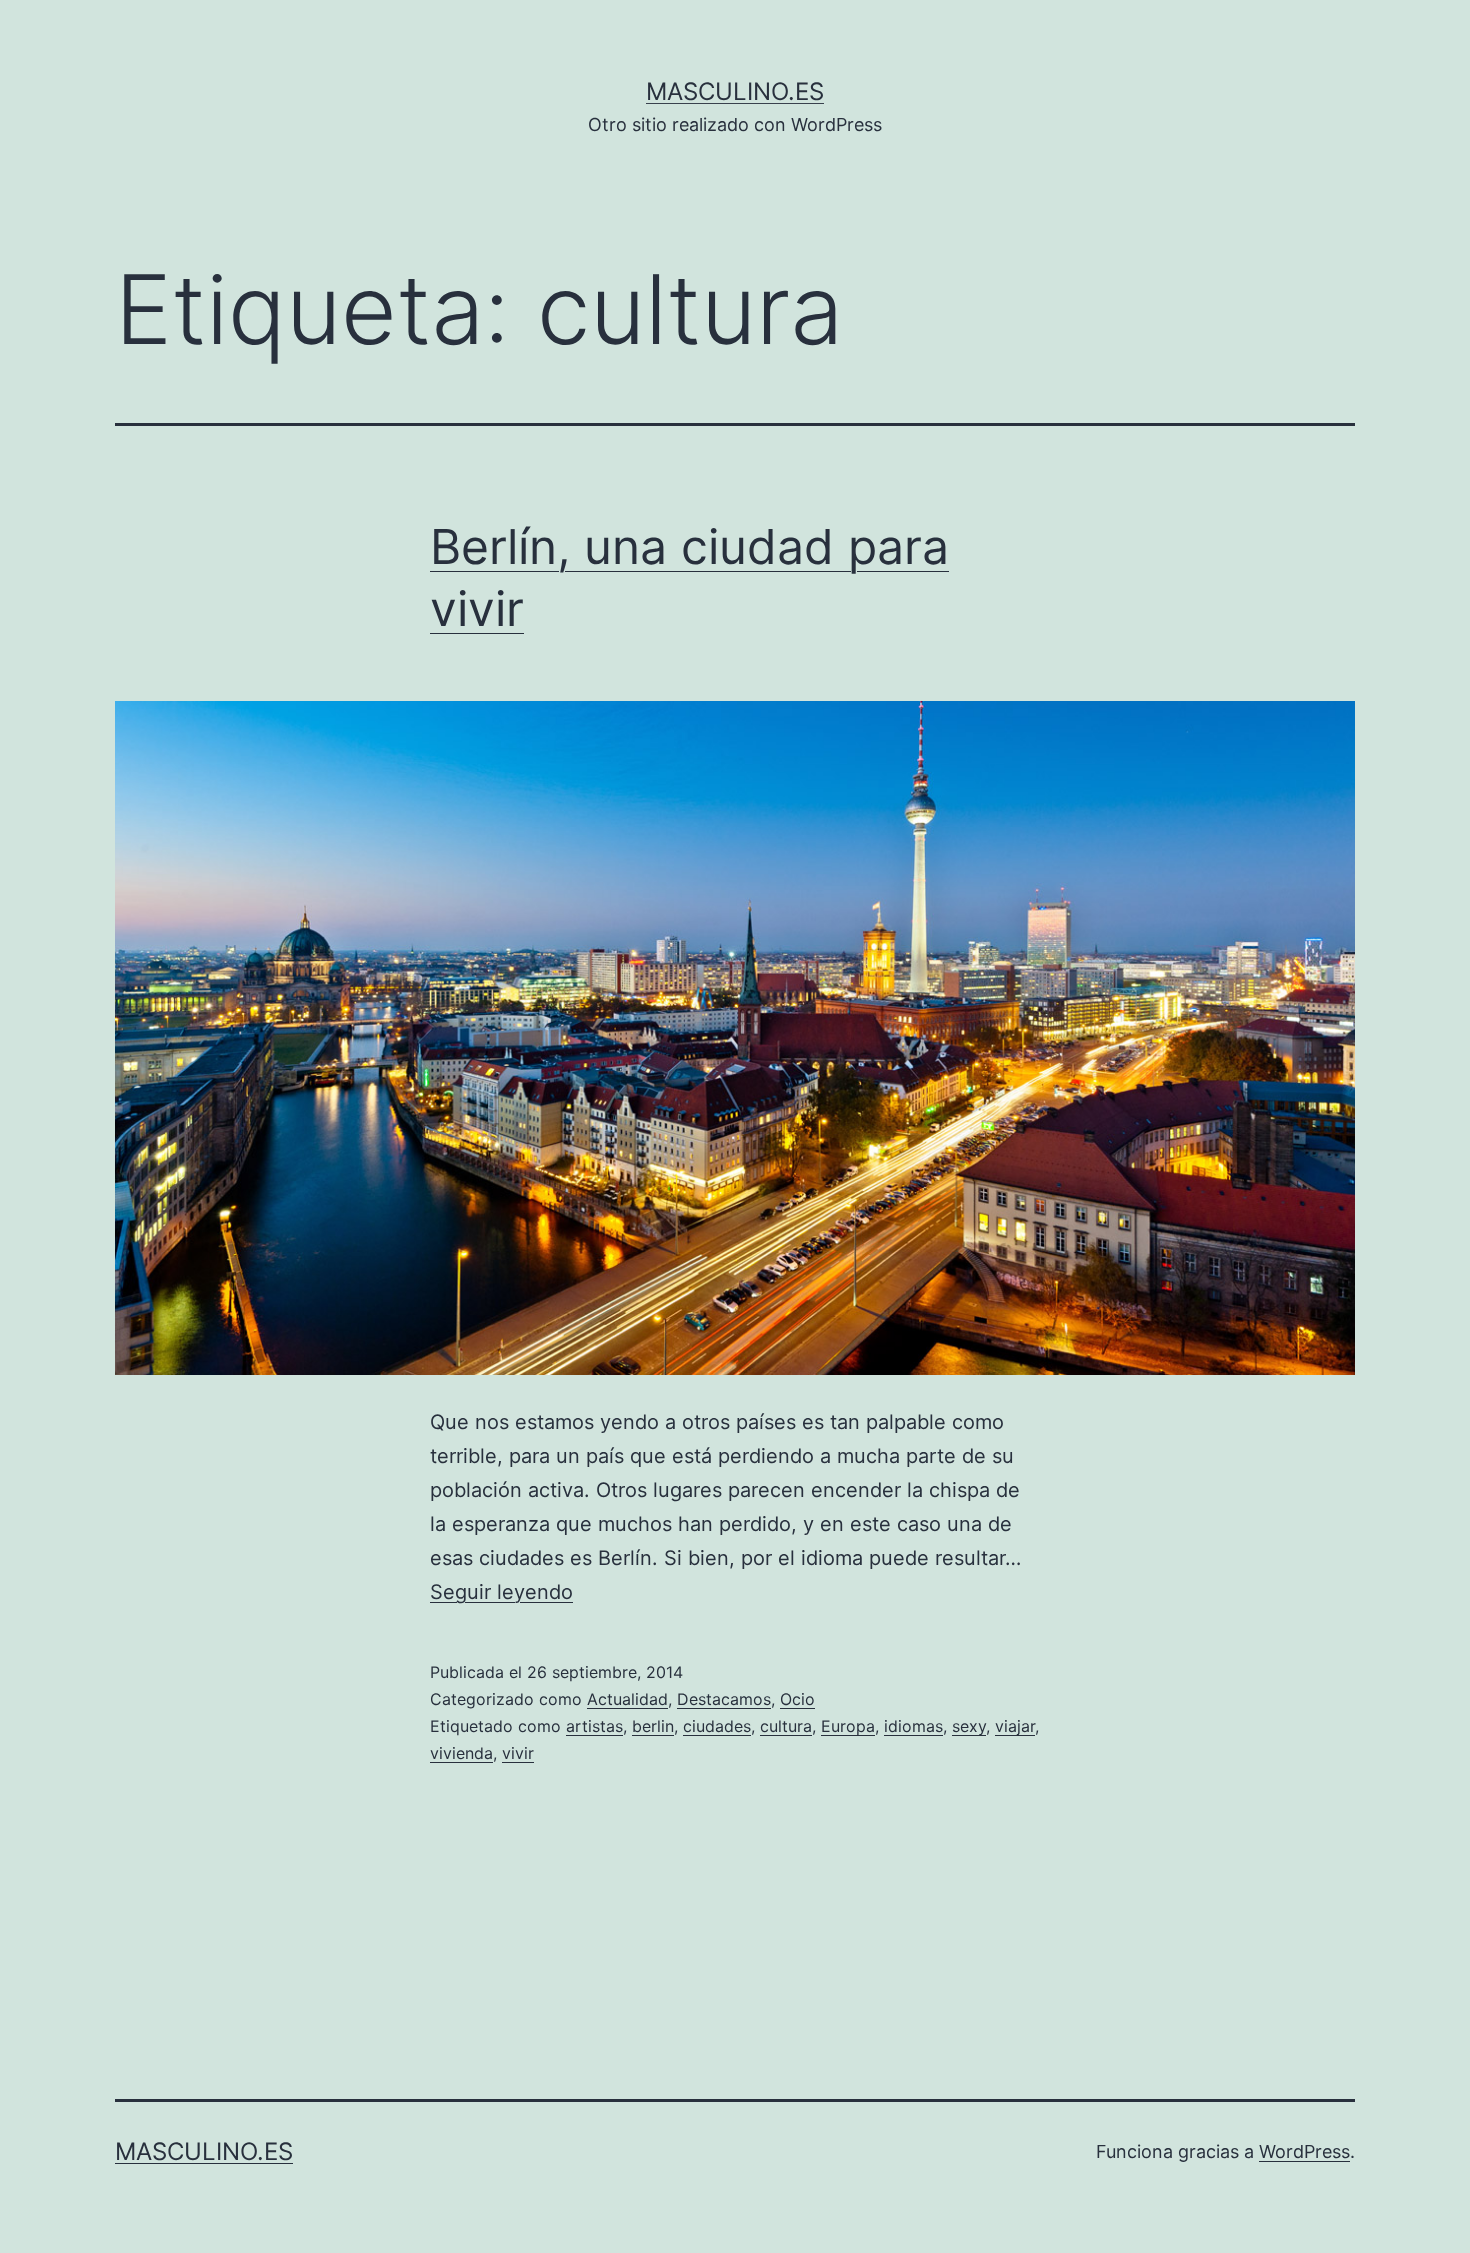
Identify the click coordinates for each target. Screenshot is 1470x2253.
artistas (594, 1726)
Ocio (797, 1699)
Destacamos (724, 1699)
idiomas (913, 1726)
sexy (969, 1726)
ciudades (717, 1726)
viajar (1015, 1726)
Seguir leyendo (501, 1592)
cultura (786, 1726)
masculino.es (735, 91)
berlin (653, 1726)
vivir (518, 1753)
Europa (848, 1726)
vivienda (461, 1753)
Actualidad (627, 1699)
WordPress (1304, 2151)
